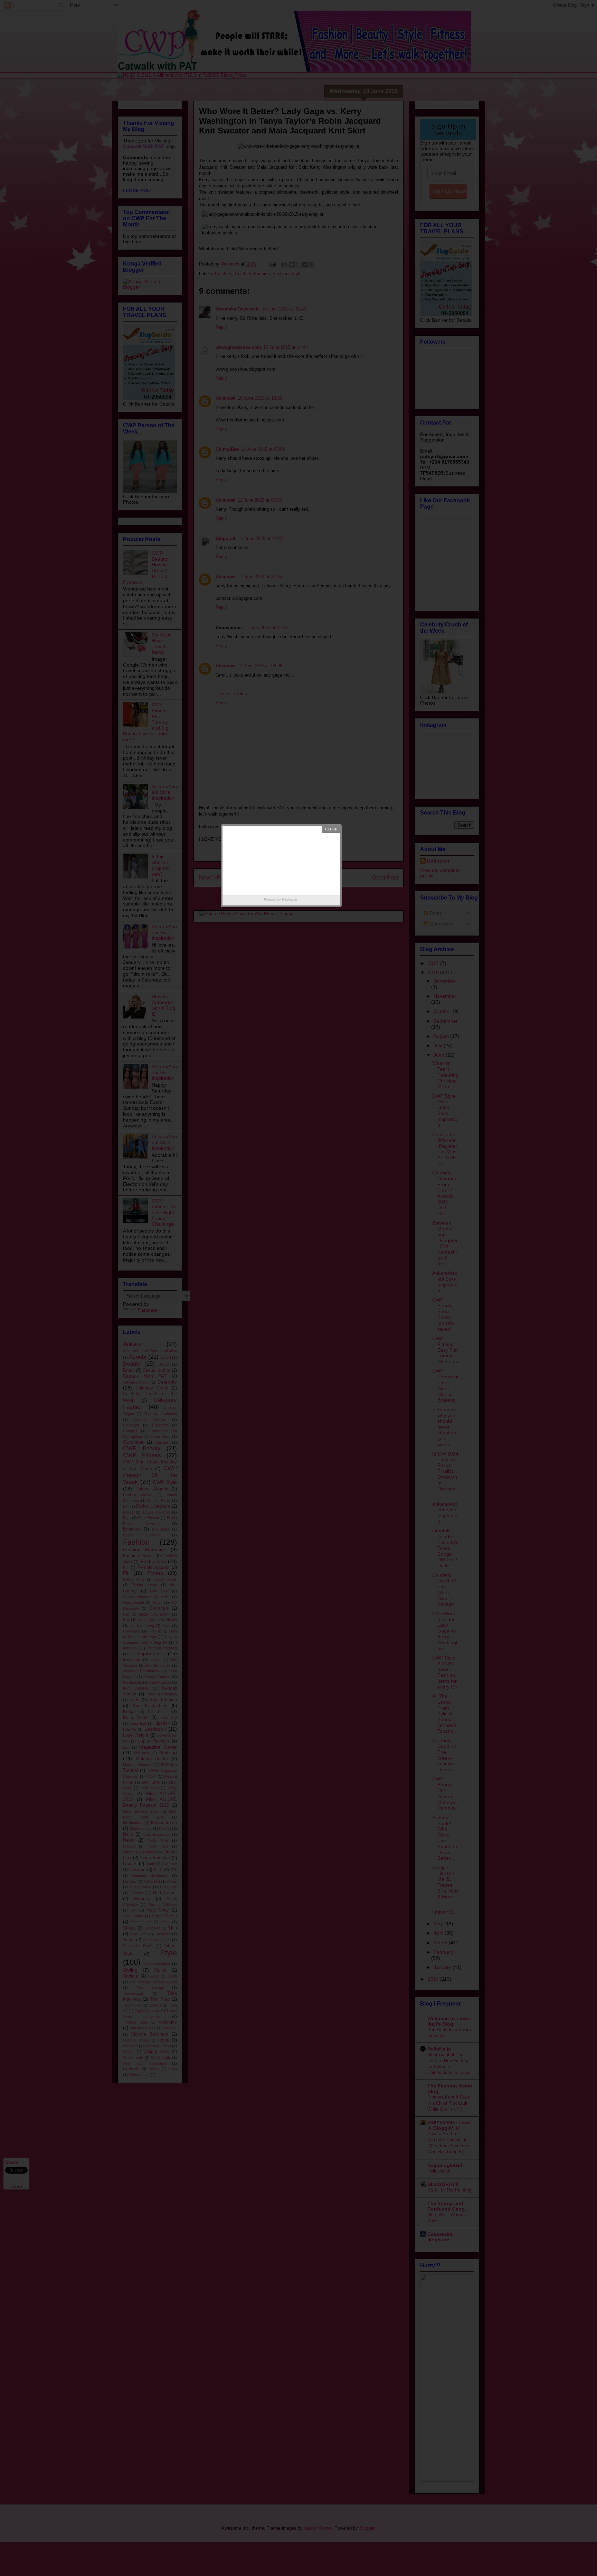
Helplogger (290, 900)
